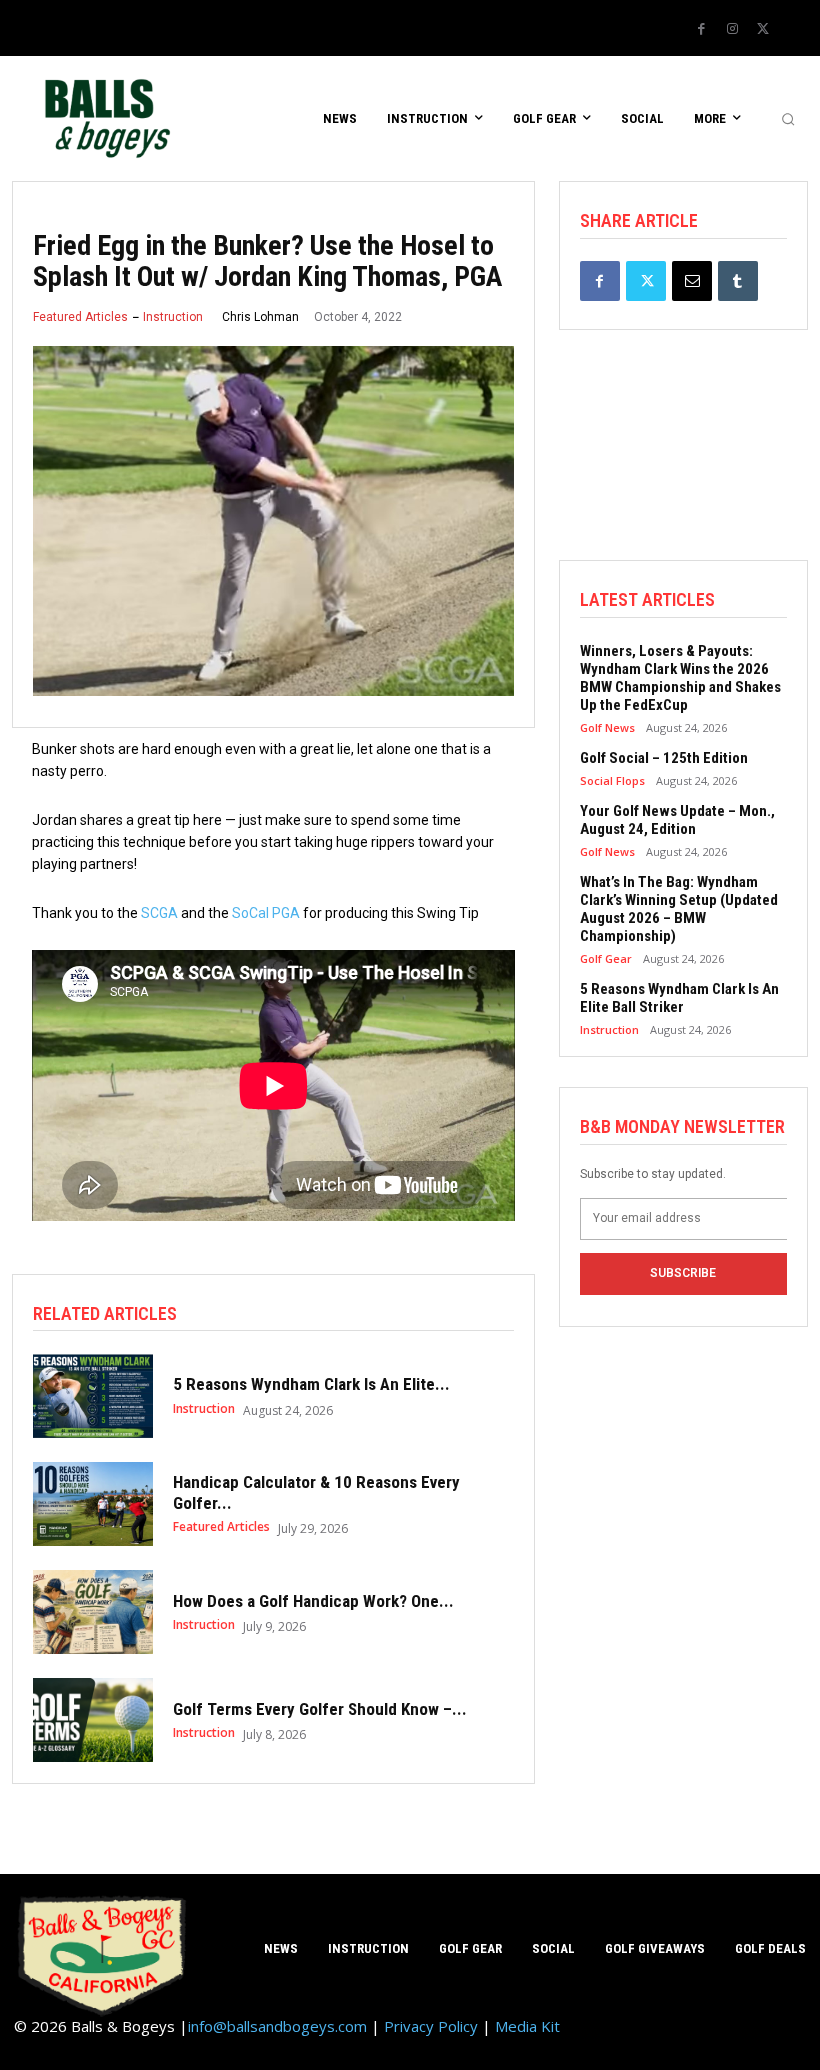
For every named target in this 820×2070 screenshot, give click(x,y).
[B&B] (102, 118)
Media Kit (527, 2026)
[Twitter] (763, 29)
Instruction (173, 317)
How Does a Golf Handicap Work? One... (313, 1601)
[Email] (692, 281)
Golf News (607, 727)
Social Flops (612, 780)
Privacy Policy (431, 2026)
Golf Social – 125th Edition (664, 758)
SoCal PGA (266, 913)
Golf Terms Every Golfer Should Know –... (320, 1709)
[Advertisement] (683, 460)
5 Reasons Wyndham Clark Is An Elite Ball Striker (679, 998)
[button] (788, 119)
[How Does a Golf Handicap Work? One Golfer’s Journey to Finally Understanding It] (93, 1612)
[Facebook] (701, 29)
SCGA (159, 913)
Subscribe (683, 1273)
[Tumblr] (738, 281)
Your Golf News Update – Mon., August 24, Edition (677, 820)
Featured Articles (80, 317)
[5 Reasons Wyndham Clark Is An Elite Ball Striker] (93, 1396)
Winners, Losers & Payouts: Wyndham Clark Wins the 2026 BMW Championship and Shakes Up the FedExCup (680, 678)
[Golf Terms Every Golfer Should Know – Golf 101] (93, 1720)
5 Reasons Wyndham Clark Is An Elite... (311, 1384)
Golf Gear (606, 958)
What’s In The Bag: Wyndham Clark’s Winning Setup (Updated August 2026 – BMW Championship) (679, 909)
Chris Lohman (260, 317)
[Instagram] (732, 29)
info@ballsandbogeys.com (277, 2026)
